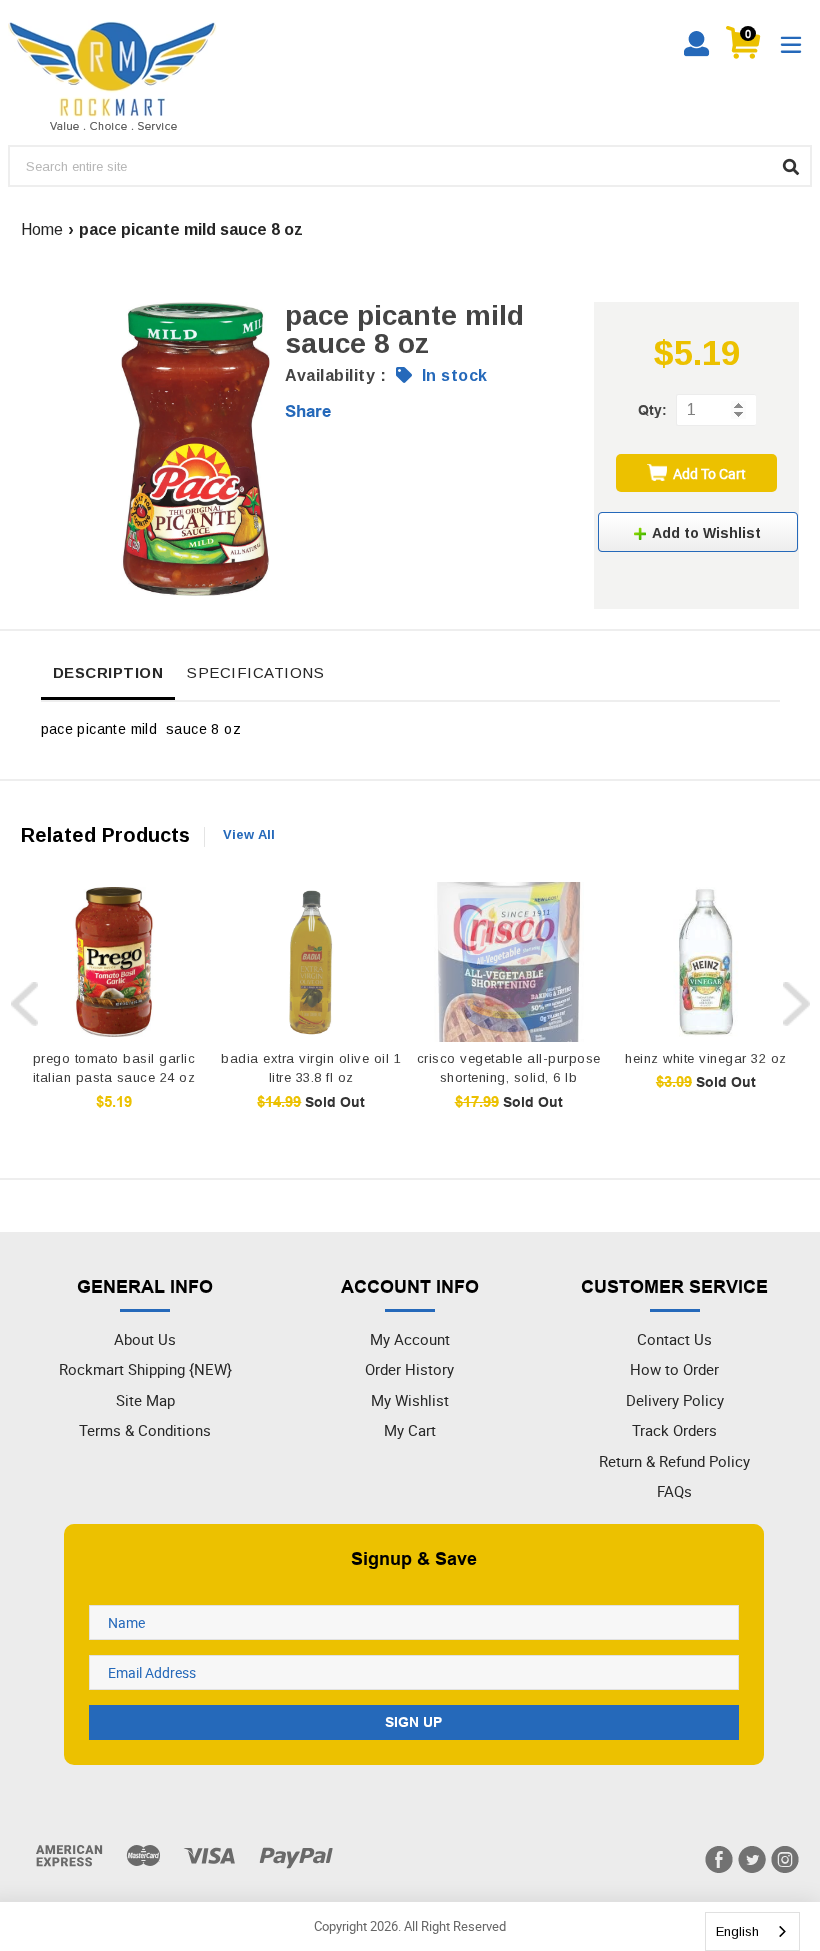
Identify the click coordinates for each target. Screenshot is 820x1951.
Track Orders (674, 1430)
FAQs (674, 1491)
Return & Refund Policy (674, 1461)
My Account (410, 1339)
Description (108, 672)
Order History (409, 1369)
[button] (698, 532)
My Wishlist (410, 1400)
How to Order (674, 1369)
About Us (145, 1339)
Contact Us (674, 1339)
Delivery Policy (675, 1400)
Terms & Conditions (145, 1430)
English (737, 1931)
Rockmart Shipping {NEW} (145, 1369)
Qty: (652, 410)
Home (42, 229)
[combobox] (752, 1931)
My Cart (410, 1430)
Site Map (145, 1400)
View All (249, 834)
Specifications (255, 672)
